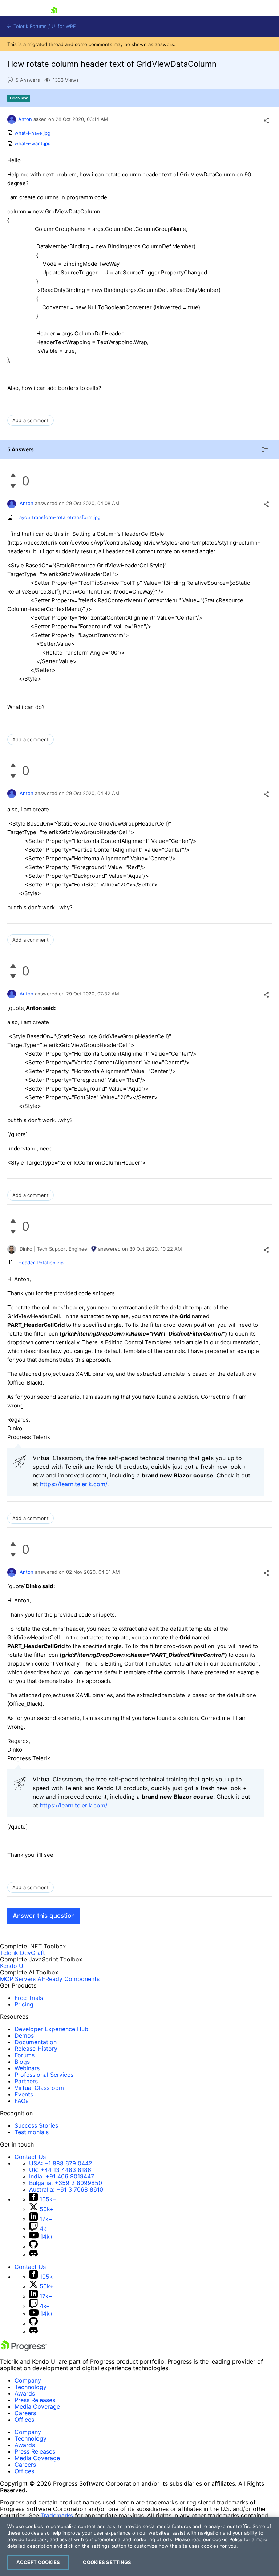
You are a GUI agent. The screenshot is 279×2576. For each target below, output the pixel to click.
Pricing (24, 2004)
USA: (61, 2163)
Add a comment (31, 420)
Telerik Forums (29, 26)
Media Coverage (37, 2406)
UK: (60, 2170)
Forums (25, 2055)
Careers (25, 2413)
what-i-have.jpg (33, 133)
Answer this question (44, 1916)
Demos (24, 2035)
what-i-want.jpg (33, 144)
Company (28, 2380)
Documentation (36, 2042)
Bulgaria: (66, 2183)
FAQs (21, 2101)
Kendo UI (12, 1966)
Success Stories (36, 2125)
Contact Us (30, 2157)
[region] (139, 2547)
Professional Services (44, 2075)
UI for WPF (64, 26)
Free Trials (29, 1998)
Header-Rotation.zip (41, 1263)
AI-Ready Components (68, 1979)
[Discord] (33, 2254)
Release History (36, 2049)
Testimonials (32, 2132)
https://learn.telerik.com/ (74, 1484)
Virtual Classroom (39, 2088)
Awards (25, 2393)
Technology (31, 2387)
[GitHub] (33, 2246)
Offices (24, 2420)
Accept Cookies (38, 2562)
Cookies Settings (107, 2562)
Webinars (27, 2068)
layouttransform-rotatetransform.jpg (59, 517)
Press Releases (35, 2400)
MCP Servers (18, 1979)
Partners (26, 2081)
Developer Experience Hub (51, 2029)
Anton (25, 119)
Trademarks (57, 2515)
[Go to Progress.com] (24, 2349)
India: (62, 2176)
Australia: (66, 2189)
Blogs (22, 2062)
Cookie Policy (227, 2539)
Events (24, 2094)
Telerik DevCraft (23, 1953)
